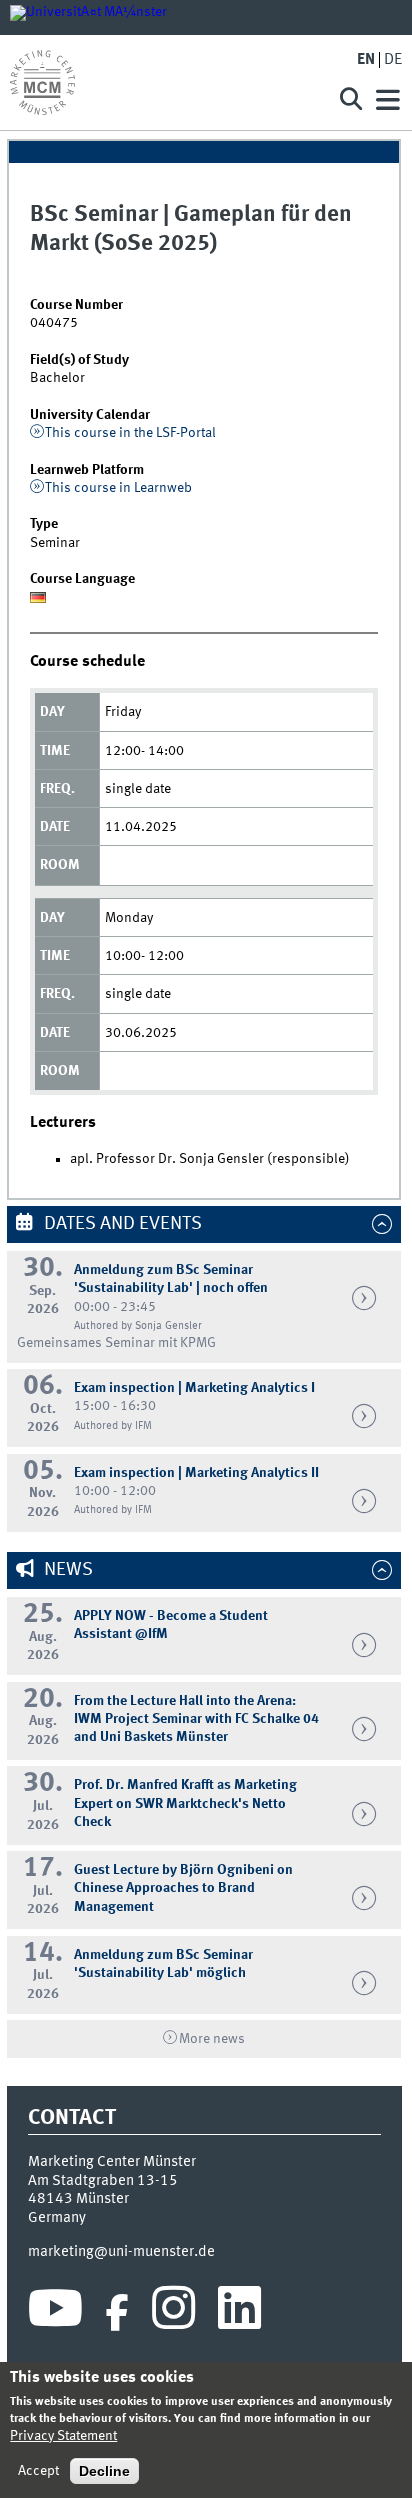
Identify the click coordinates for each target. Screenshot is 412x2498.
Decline (104, 2471)
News (66, 1570)
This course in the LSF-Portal (130, 433)
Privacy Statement (63, 2436)
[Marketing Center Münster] (164, 82)
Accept (38, 2471)
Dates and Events (121, 1224)
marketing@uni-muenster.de (121, 2252)
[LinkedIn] (239, 2313)
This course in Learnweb (118, 488)
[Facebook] (117, 2313)
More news (212, 2039)
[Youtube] (55, 2313)
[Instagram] (173, 2313)
